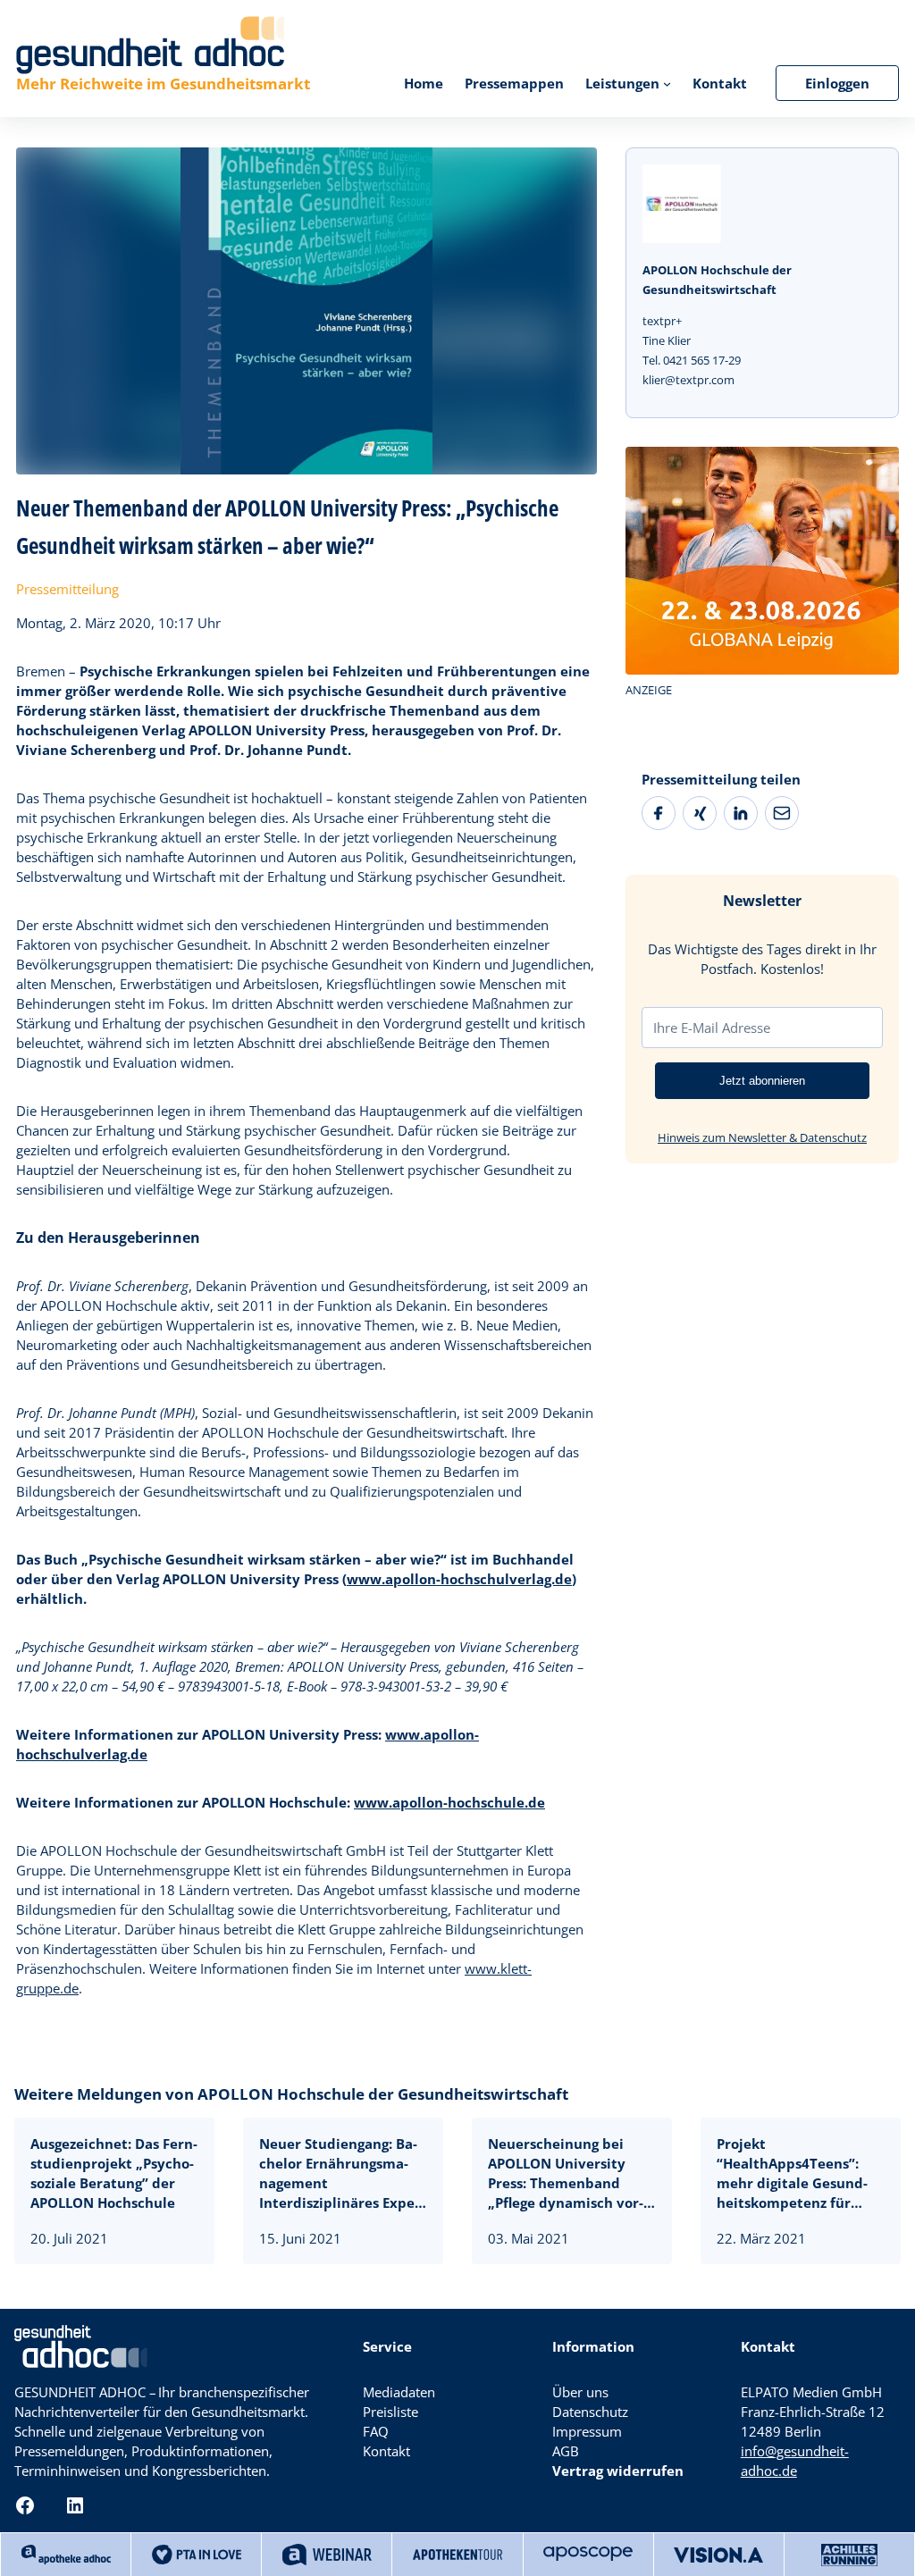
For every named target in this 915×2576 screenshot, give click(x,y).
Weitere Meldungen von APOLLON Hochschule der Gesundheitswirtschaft (291, 2094)
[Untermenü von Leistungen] (667, 83)
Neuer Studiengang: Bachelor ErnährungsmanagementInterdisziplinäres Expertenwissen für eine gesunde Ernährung (342, 2173)
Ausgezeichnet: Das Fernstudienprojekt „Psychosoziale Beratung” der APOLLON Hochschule (114, 2173)
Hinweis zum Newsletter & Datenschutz (762, 1137)
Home (424, 83)
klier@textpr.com (688, 380)
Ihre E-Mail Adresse (712, 1028)
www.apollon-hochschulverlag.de (459, 1579)
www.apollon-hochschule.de (449, 1802)
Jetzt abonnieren (762, 1081)
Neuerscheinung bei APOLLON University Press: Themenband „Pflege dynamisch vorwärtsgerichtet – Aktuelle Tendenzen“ (566, 2173)
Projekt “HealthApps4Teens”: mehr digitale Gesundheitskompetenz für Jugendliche (792, 2173)
